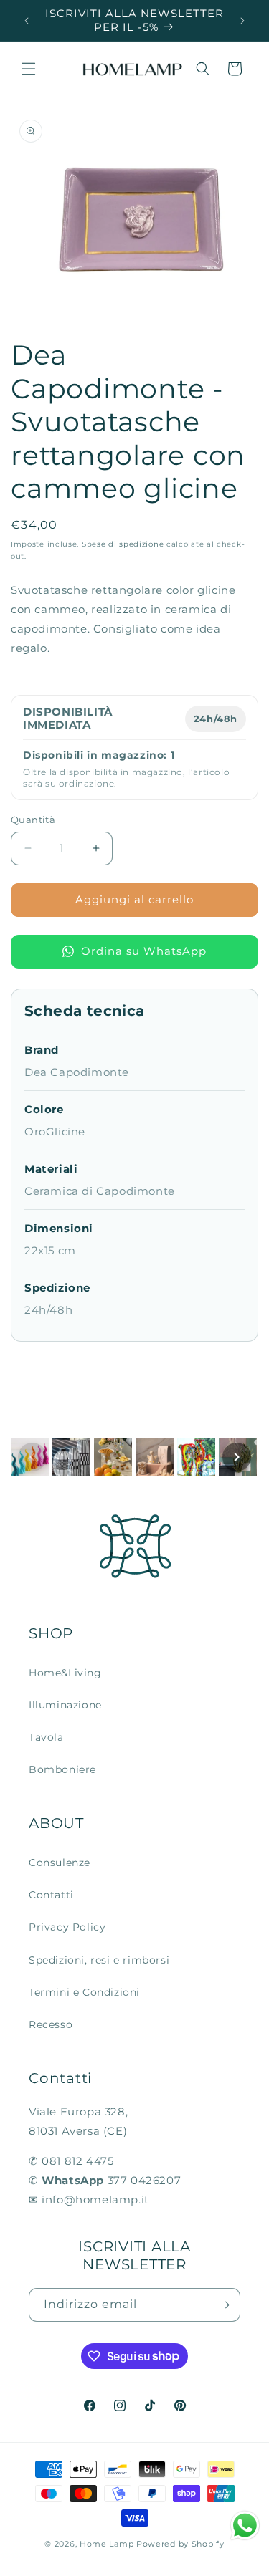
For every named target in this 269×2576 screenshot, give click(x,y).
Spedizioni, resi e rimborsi (99, 1960)
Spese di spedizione (123, 544)
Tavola (46, 1737)
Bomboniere (62, 1769)
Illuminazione (65, 1705)
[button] (29, 69)
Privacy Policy (67, 1927)
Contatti (51, 1895)
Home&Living (65, 1673)
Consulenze (60, 1863)
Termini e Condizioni (84, 1992)
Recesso (51, 2024)
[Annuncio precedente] (27, 21)
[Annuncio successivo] (242, 21)
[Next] (237, 1457)
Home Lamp (107, 2544)
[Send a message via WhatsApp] (245, 2525)
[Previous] (32, 1457)
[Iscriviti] (224, 2305)
